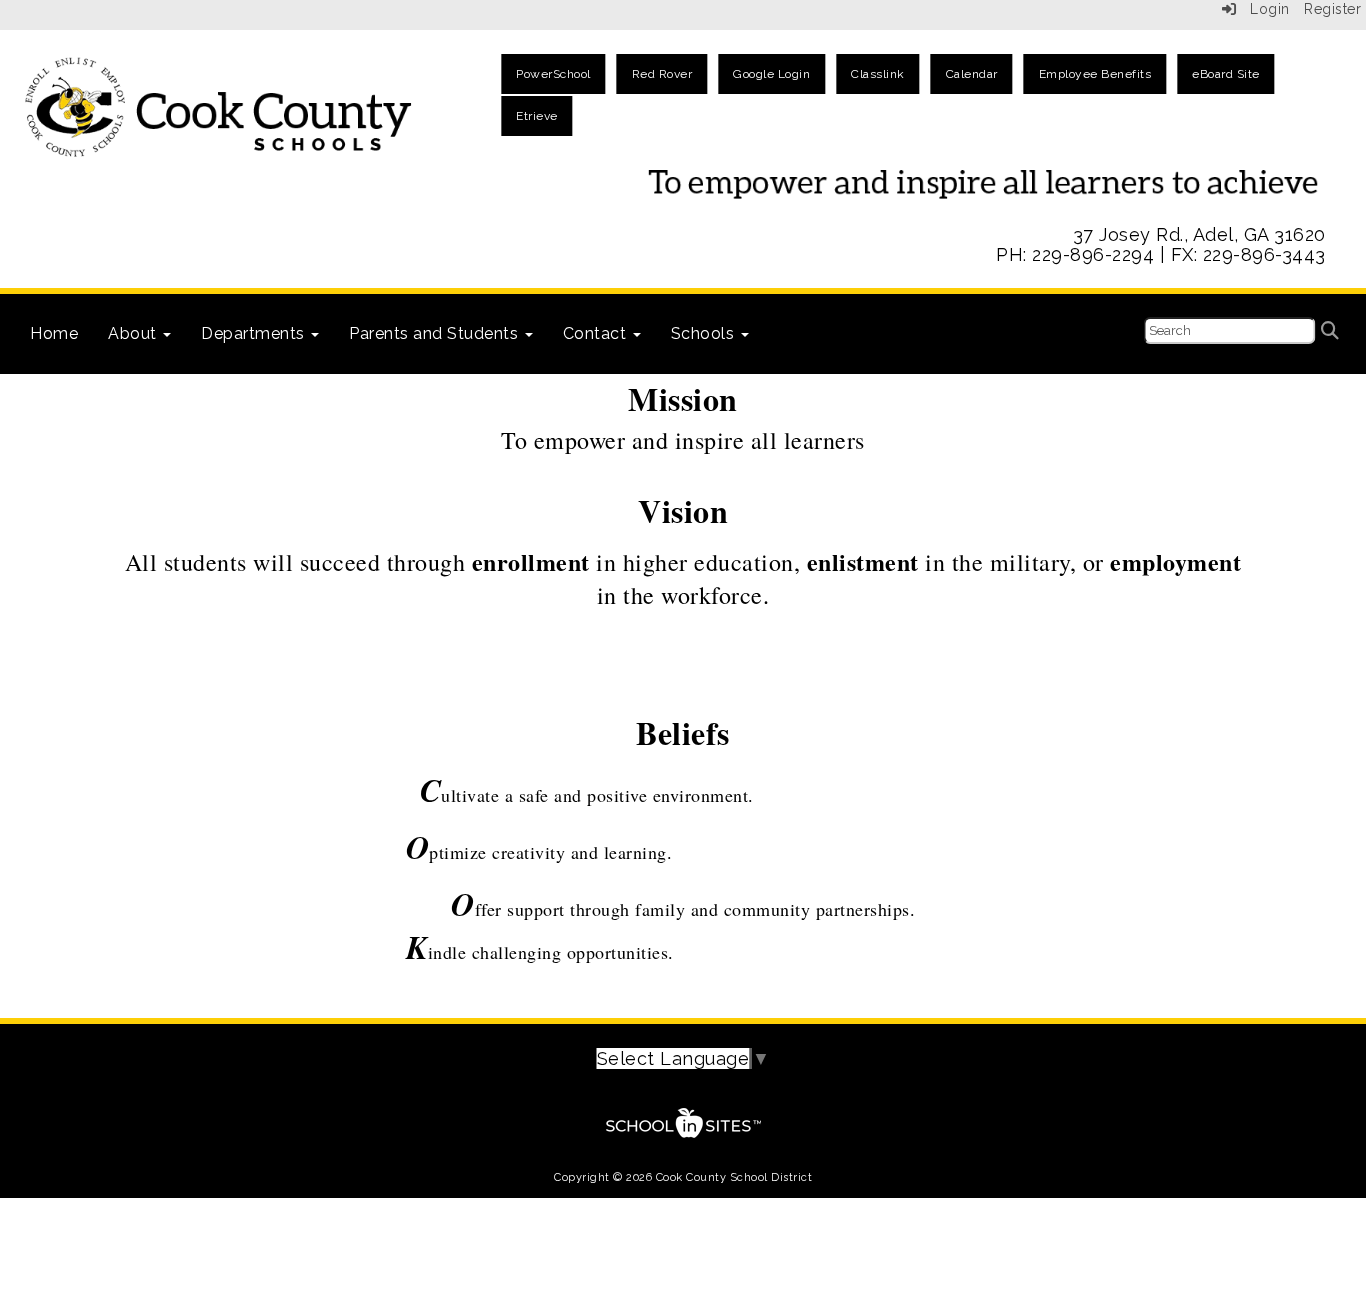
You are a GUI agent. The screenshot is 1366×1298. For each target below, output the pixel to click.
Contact (597, 333)
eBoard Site (1226, 74)
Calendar (972, 74)
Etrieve (537, 116)
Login (1263, 9)
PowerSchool (553, 74)
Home (54, 333)
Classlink (878, 74)
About (134, 333)
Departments (255, 333)
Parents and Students (436, 333)
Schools (705, 333)
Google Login (771, 74)
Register (1332, 9)
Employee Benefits (1095, 74)
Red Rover (662, 74)
